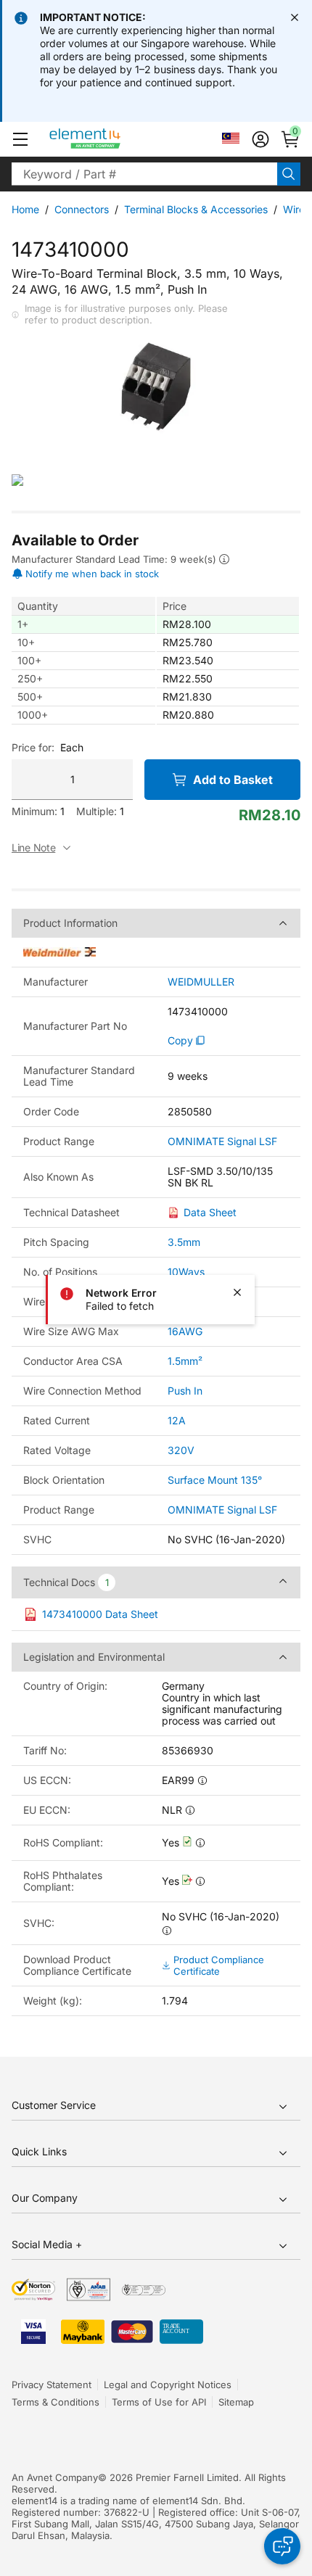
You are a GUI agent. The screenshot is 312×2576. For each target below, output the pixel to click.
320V (181, 1450)
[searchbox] (144, 174)
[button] (20, 139)
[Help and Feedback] (282, 2546)
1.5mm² (185, 1361)
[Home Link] (112, 139)
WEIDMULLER (201, 982)
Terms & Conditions (56, 2402)
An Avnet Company (55, 2477)
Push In (185, 1391)
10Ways (186, 1272)
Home (25, 209)
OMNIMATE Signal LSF (222, 1142)
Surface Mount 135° (215, 1480)
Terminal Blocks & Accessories (196, 209)
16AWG (185, 1331)
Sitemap (236, 2402)
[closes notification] (295, 17)
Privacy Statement (52, 2385)
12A (177, 1420)
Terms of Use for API (159, 2402)
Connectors (82, 209)
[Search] (289, 174)
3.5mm (184, 1242)
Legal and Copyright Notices (168, 2385)
